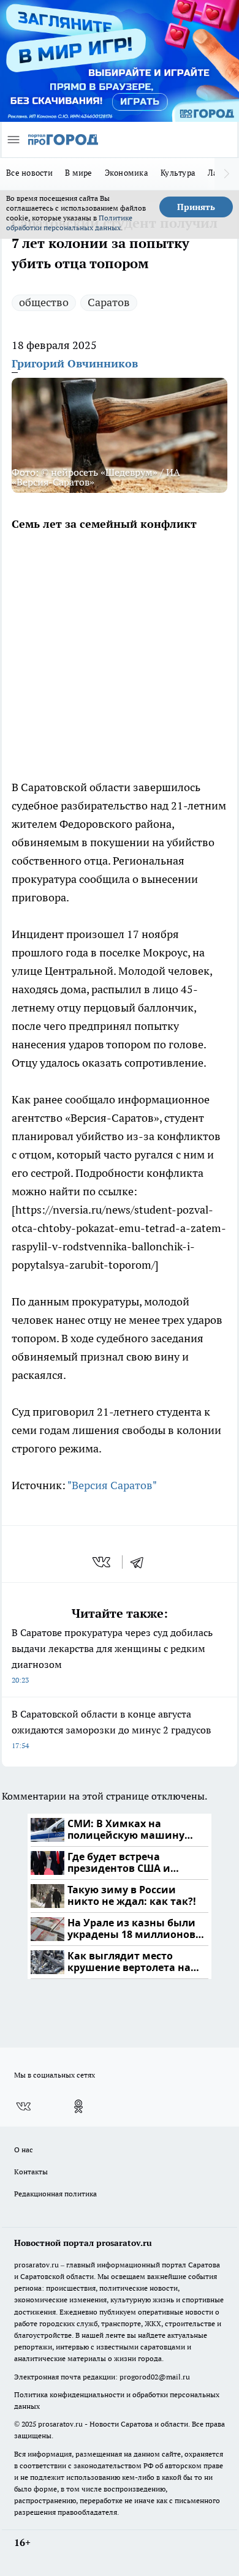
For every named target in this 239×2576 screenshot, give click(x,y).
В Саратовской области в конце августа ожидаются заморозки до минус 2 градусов (111, 1729)
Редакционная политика (55, 2194)
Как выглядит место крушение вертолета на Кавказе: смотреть (129, 1962)
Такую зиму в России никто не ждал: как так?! (132, 1896)
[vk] (103, 1562)
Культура (178, 173)
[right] (227, 174)
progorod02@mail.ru (155, 2377)
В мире (79, 173)
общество (44, 302)
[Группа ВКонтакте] (23, 2106)
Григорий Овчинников (75, 363)
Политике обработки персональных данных (69, 223)
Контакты (31, 2172)
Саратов (109, 302)
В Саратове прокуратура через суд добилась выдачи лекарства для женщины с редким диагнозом (112, 1655)
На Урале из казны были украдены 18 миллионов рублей (131, 1929)
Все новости (29, 173)
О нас (24, 2150)
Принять (196, 207)
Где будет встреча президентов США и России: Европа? (119, 1863)
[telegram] (141, 1562)
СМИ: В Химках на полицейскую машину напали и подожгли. (126, 1830)
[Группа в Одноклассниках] (78, 2106)
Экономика (127, 173)
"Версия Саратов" (112, 1485)
